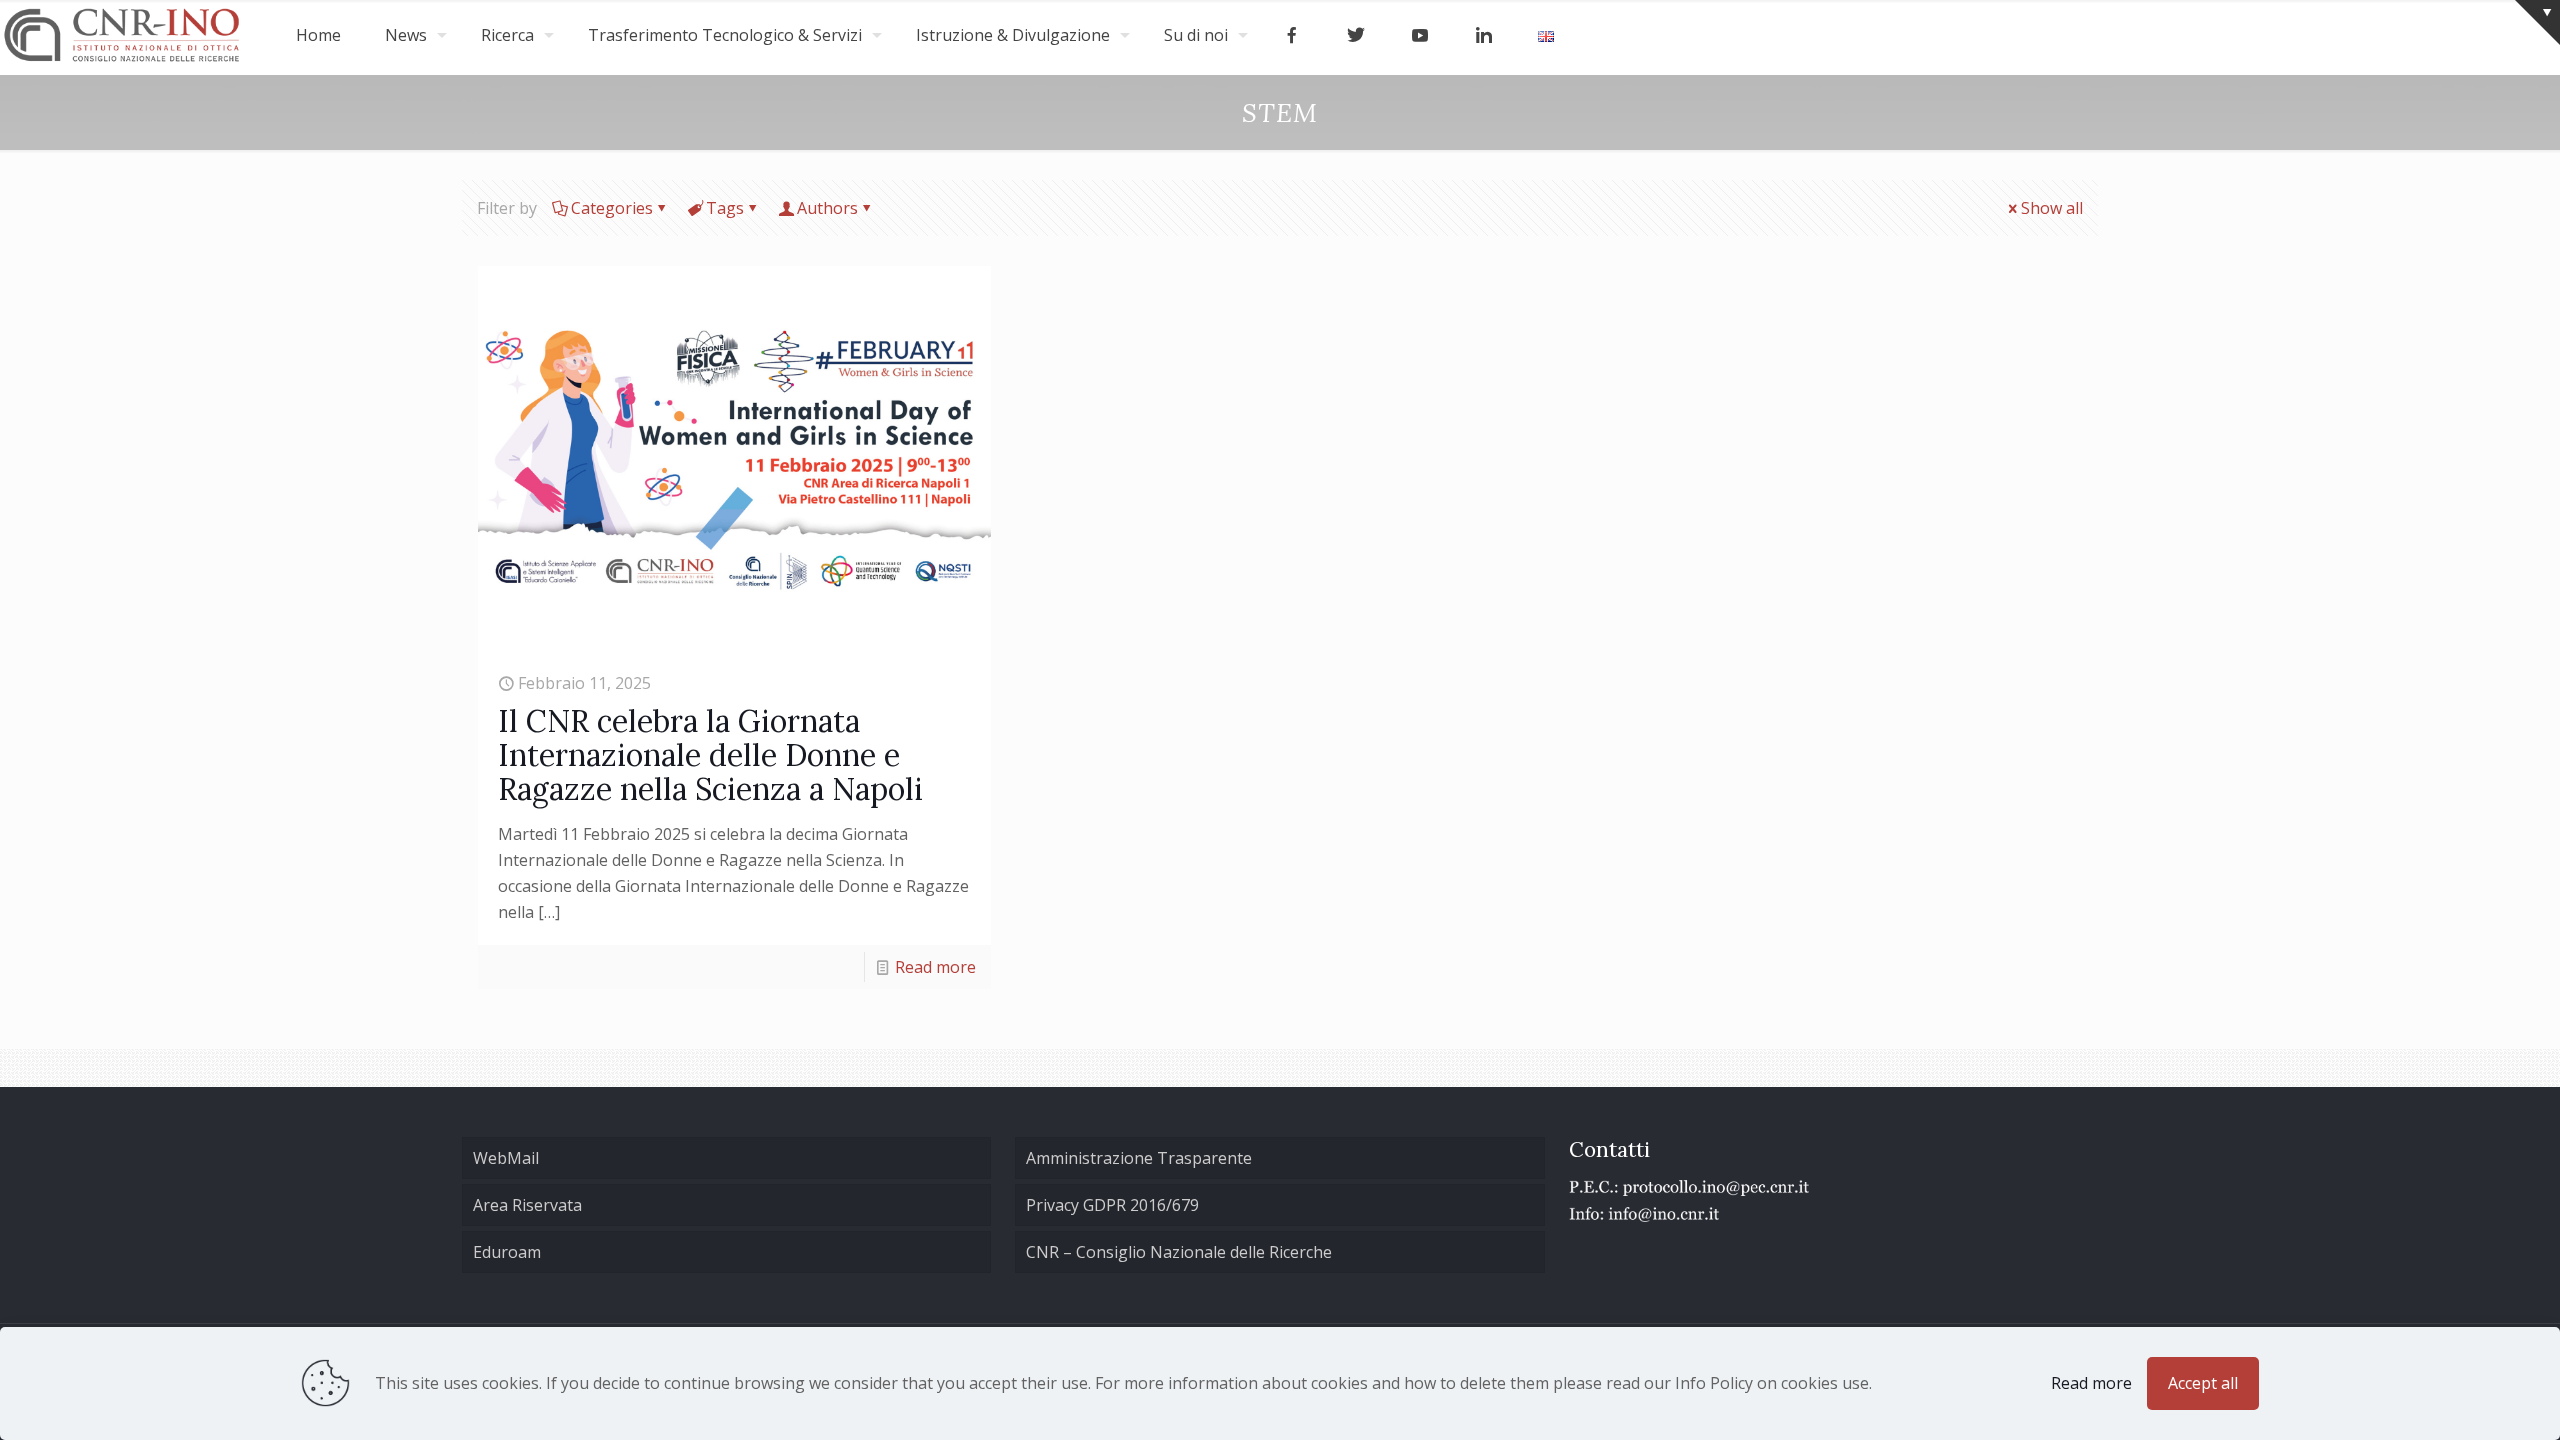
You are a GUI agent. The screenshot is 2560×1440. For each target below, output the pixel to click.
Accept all (2203, 1383)
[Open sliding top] (2537, 22)
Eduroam (507, 1252)
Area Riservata (527, 1205)
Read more (935, 967)
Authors (827, 208)
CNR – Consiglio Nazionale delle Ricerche (1179, 1252)
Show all (2052, 208)
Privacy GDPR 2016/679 (1112, 1205)
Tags (725, 208)
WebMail (506, 1158)
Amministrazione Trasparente (1139, 1158)
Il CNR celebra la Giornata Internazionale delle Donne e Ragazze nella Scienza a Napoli (710, 755)
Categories (612, 208)
